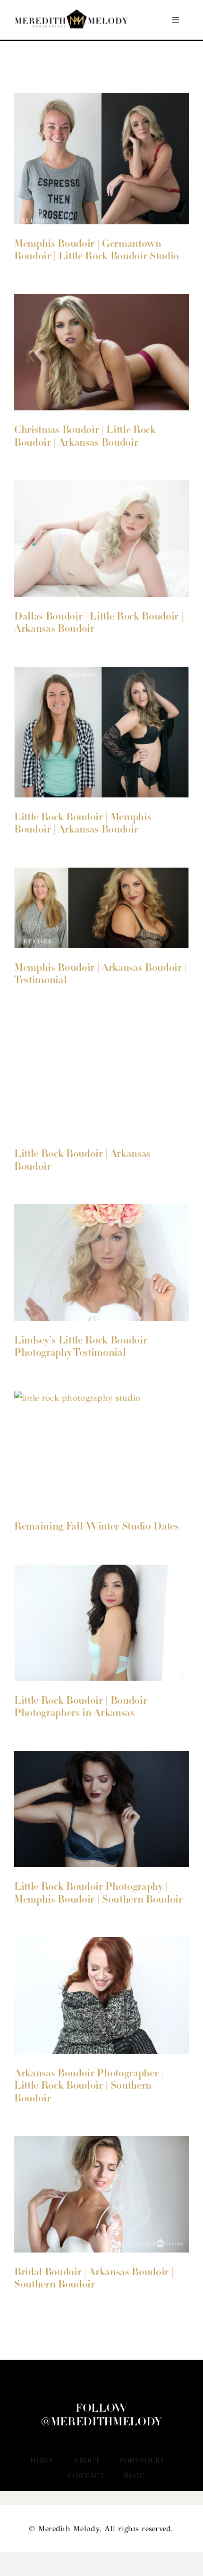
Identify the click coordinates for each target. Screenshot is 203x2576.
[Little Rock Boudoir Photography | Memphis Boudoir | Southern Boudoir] (101, 1809)
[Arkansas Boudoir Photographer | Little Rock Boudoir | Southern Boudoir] (101, 1995)
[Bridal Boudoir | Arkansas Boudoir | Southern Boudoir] (101, 2194)
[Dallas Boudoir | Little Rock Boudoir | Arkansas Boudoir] (101, 539)
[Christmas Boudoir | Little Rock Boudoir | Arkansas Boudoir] (101, 353)
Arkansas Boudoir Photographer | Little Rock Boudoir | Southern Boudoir (89, 2086)
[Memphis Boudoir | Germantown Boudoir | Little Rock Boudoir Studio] (101, 159)
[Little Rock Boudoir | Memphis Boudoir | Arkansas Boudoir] (101, 732)
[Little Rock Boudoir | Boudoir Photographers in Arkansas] (101, 1623)
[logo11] (71, 14)
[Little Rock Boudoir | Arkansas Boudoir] (101, 1076)
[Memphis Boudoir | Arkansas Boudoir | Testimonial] (101, 908)
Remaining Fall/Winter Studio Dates (97, 1527)
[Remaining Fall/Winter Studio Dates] (101, 1449)
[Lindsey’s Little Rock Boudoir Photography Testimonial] (101, 1262)
